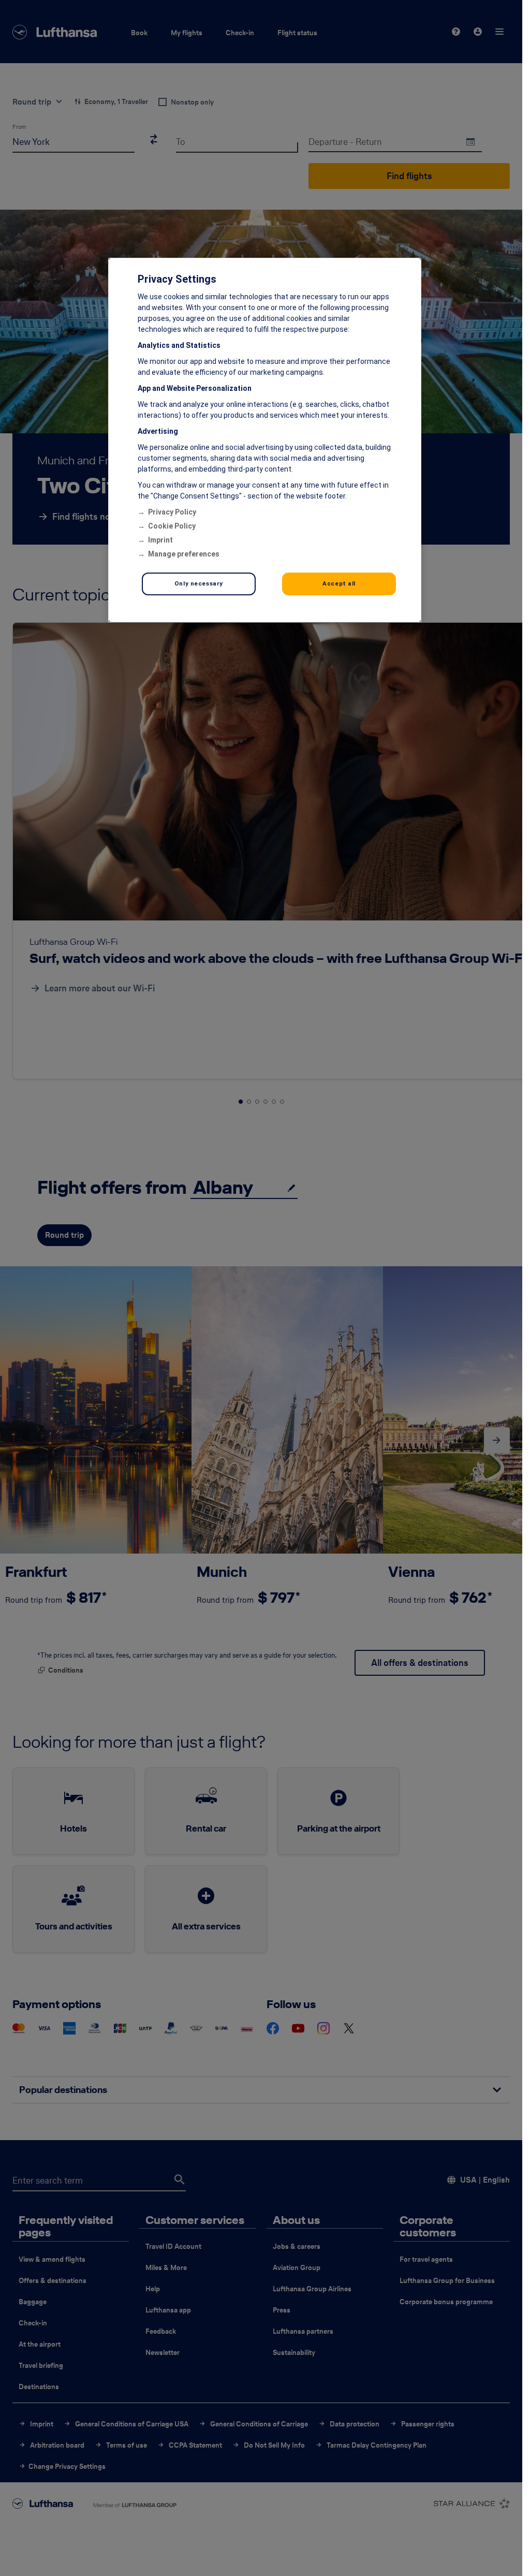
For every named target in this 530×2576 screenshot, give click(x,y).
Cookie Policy (172, 526)
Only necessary (199, 583)
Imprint (160, 540)
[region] (265, 440)
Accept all (339, 583)
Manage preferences (184, 554)
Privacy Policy (172, 512)
